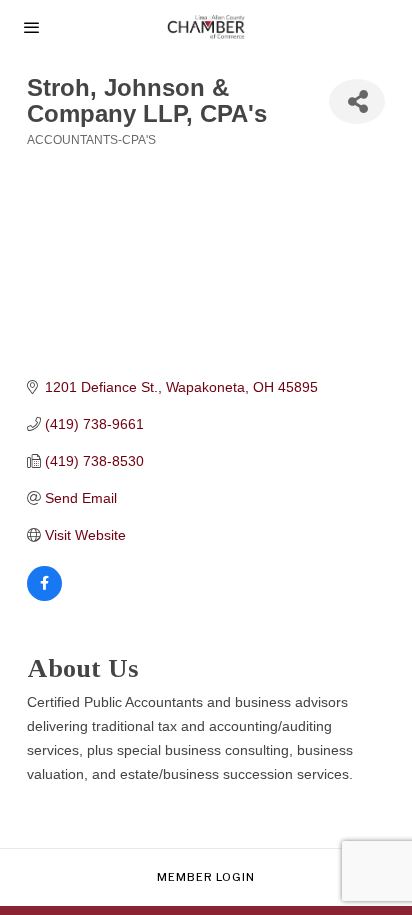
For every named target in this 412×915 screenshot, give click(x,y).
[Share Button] (357, 101)
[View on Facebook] (44, 596)
